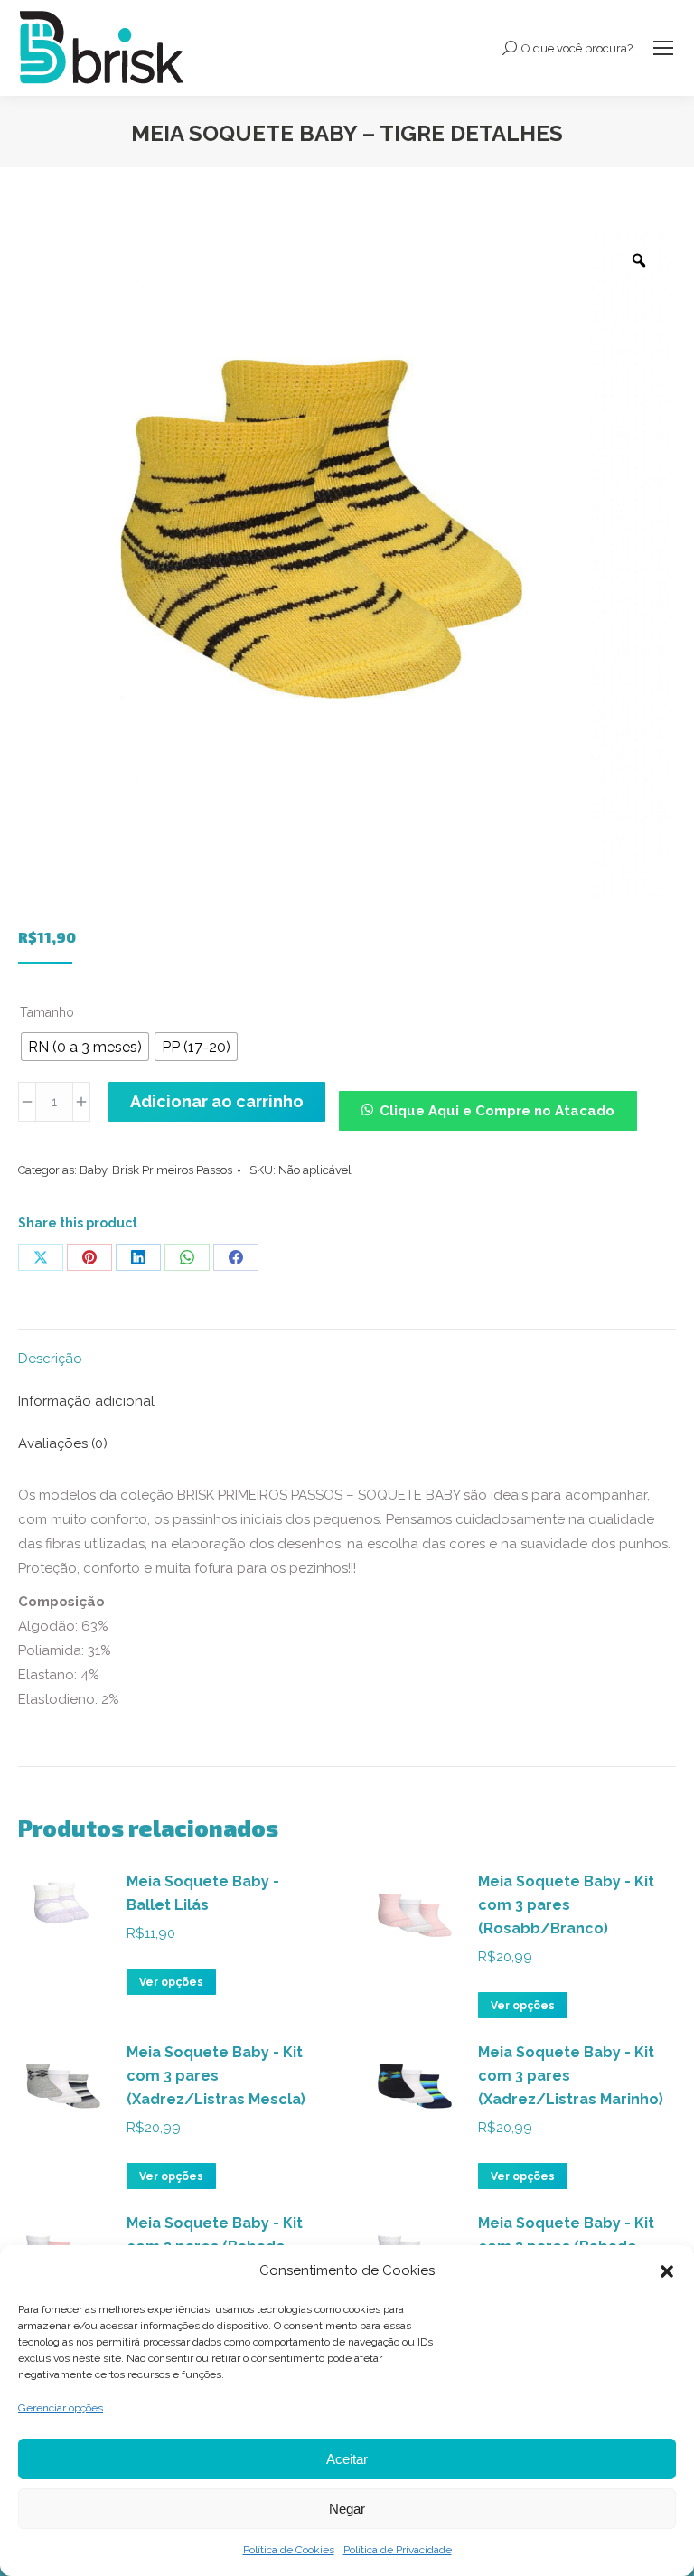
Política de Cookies (289, 2550)
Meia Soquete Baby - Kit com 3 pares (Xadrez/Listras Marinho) (571, 2076)
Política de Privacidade (398, 2550)
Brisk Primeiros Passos (172, 1170)
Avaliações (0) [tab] (63, 1443)
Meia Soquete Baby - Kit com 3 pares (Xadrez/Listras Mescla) (216, 2076)
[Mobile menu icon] (663, 48)
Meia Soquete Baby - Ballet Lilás (203, 1893)
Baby (93, 1170)
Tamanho (47, 1012)
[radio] (85, 1047)
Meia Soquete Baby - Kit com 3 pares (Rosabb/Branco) (566, 1905)
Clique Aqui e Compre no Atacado (497, 1111)
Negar (347, 2509)
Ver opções (171, 1982)
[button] (667, 2271)
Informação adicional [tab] (86, 1401)
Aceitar (347, 2459)
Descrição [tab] (50, 1359)
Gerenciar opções (61, 2408)
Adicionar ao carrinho (217, 1101)
